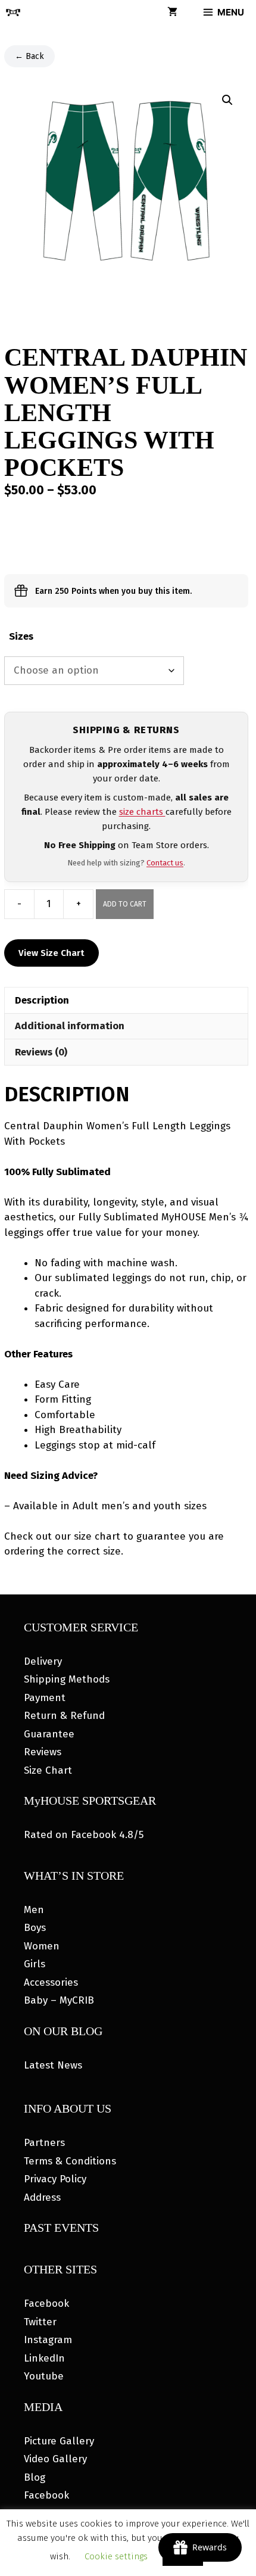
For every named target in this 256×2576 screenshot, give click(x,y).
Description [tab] (42, 1000)
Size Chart (48, 1770)
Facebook (46, 2304)
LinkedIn (44, 2358)
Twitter (40, 2322)
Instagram (48, 2340)
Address (42, 2197)
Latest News (53, 2065)
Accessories (51, 1982)
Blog (35, 2477)
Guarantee (49, 1734)
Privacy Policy (55, 2179)
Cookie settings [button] (116, 2556)
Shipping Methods (67, 1679)
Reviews (43, 1752)
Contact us (165, 863)
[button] (227, 100)
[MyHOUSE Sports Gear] (13, 13)
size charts (142, 812)
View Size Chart (51, 953)
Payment (45, 1698)
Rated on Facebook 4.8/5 (84, 1835)
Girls (35, 1964)
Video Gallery (55, 2459)
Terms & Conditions (70, 2161)
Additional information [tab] (70, 1026)
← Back (29, 56)
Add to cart (125, 904)
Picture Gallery (59, 2441)
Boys (35, 1928)
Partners (44, 2143)
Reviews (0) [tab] (41, 1052)
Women (42, 1946)
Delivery (43, 1661)
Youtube (44, 2376)
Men (34, 1910)
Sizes (21, 636)
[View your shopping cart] (172, 13)
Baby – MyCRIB (59, 2000)
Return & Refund (64, 1716)
